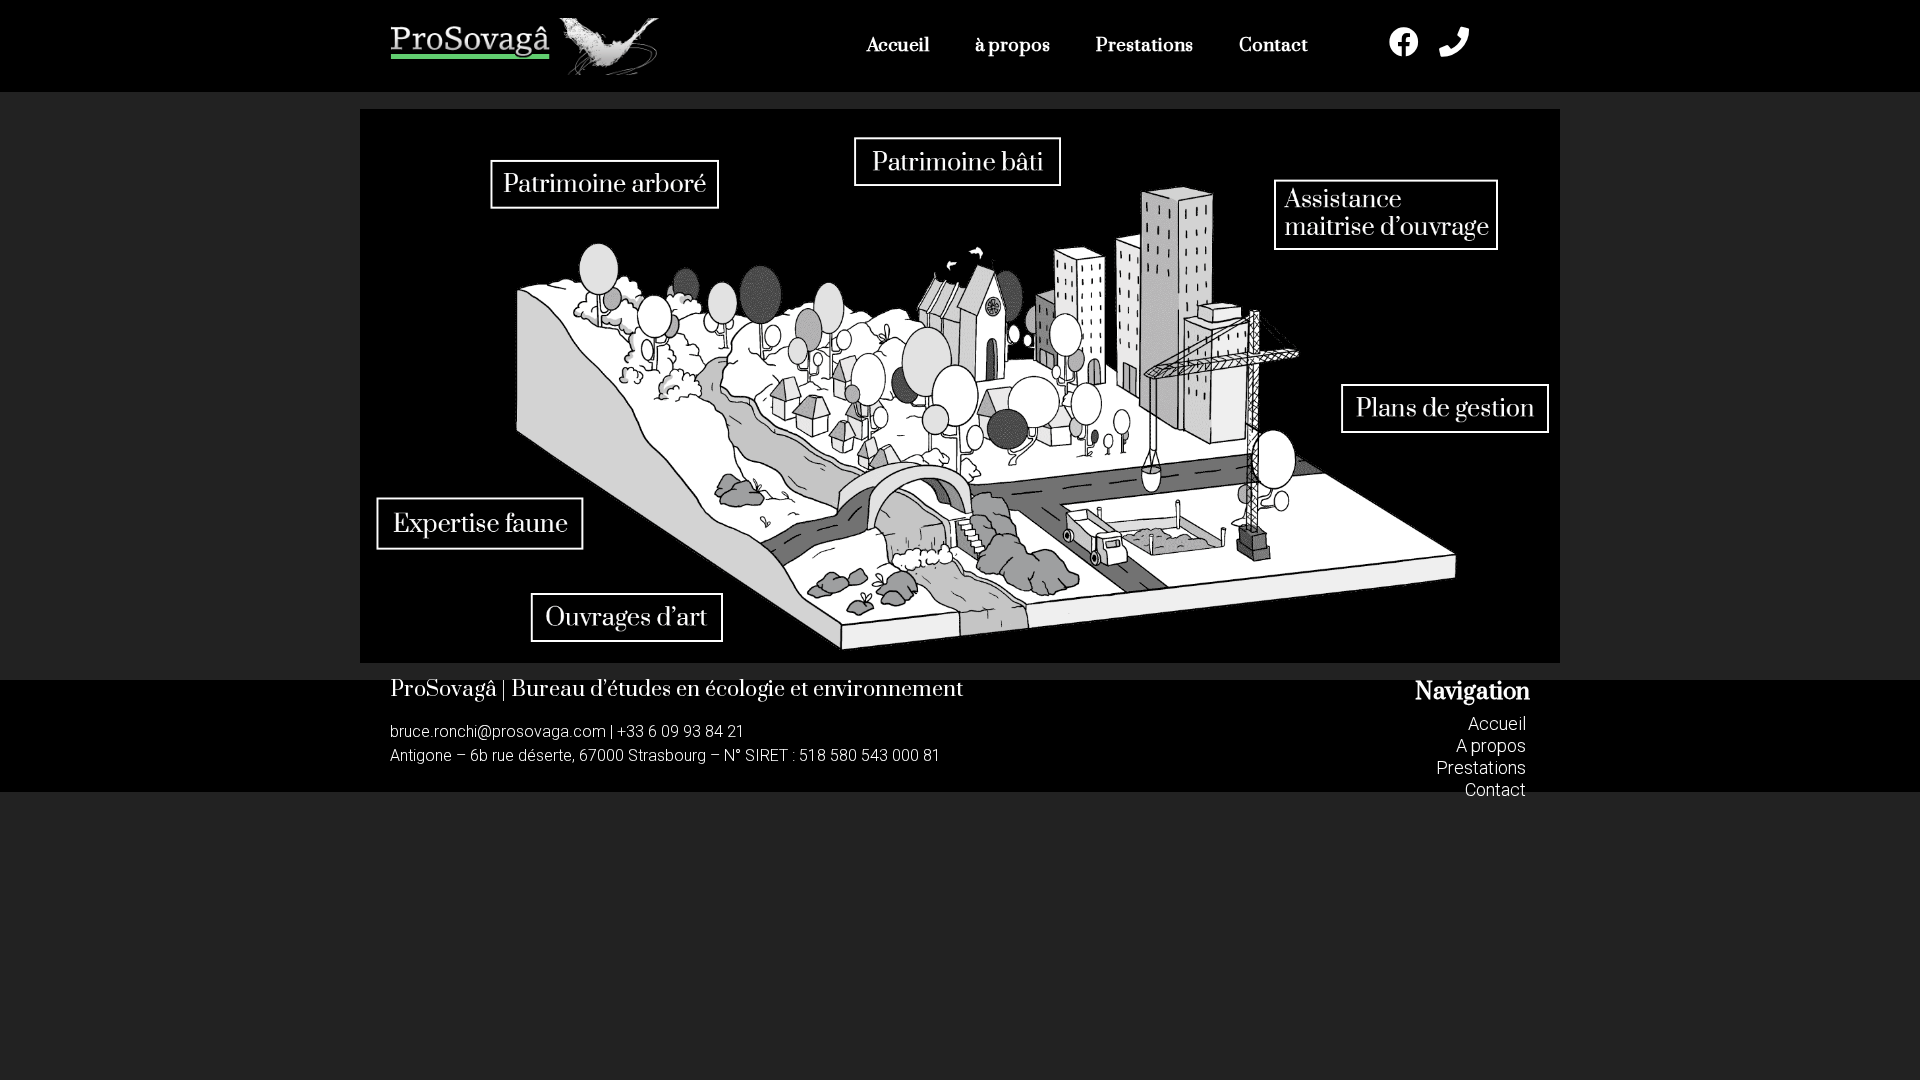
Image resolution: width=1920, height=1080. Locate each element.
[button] (1497, 724)
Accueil (898, 45)
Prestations (1144, 45)
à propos (1012, 45)
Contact (1273, 45)
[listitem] (605, 184)
